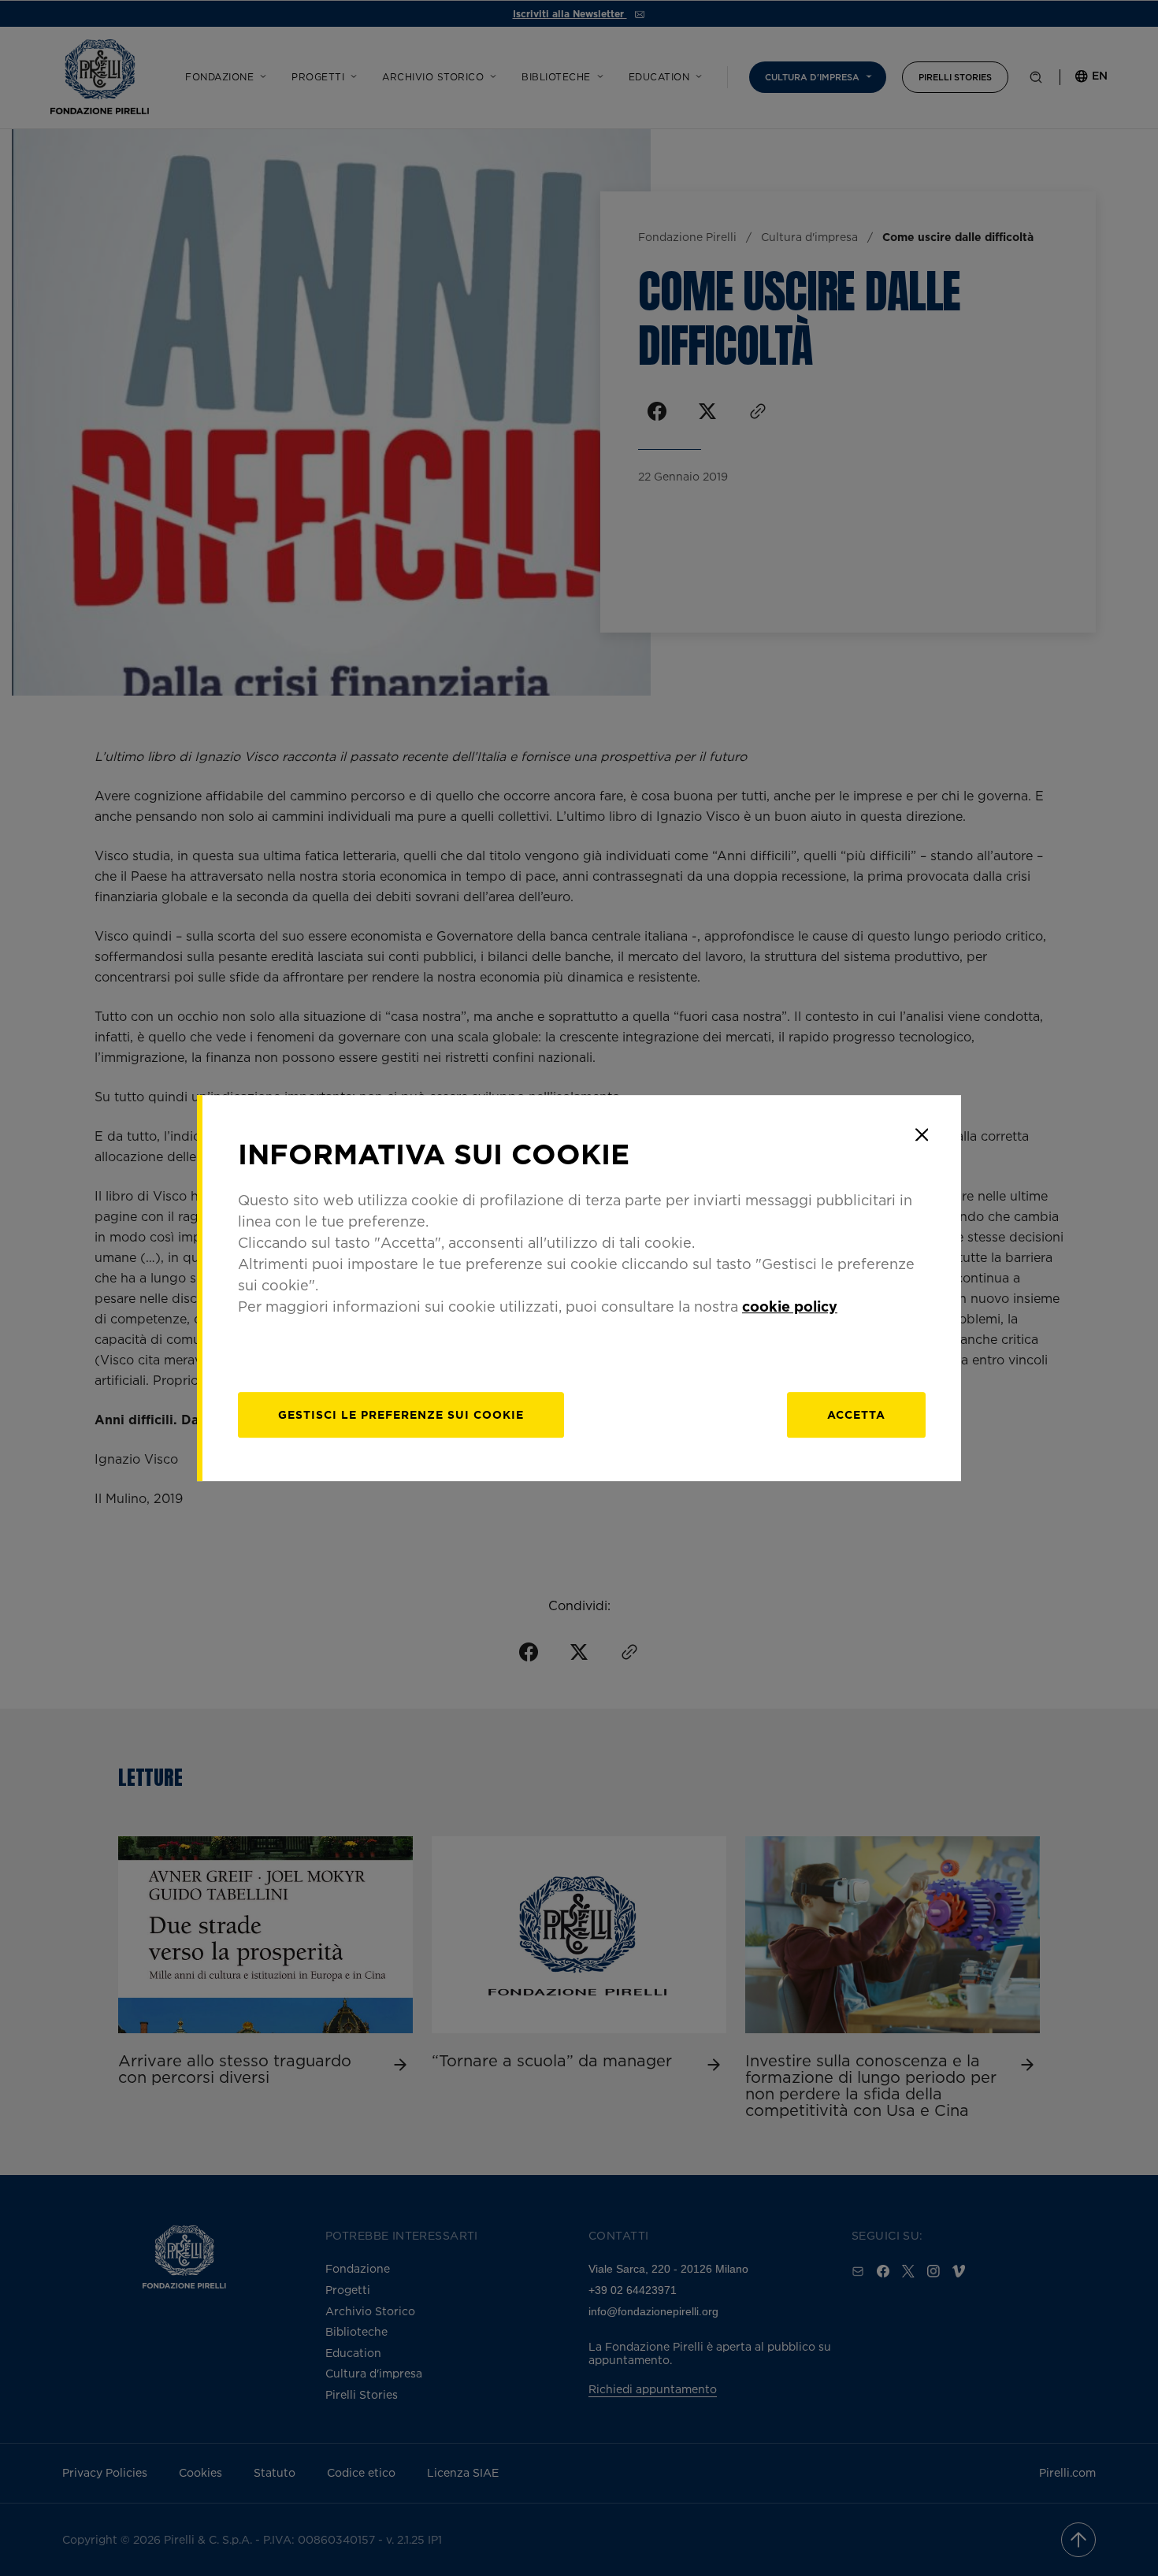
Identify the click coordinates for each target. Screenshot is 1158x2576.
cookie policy (790, 1306)
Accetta (856, 1414)
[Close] (922, 1134)
